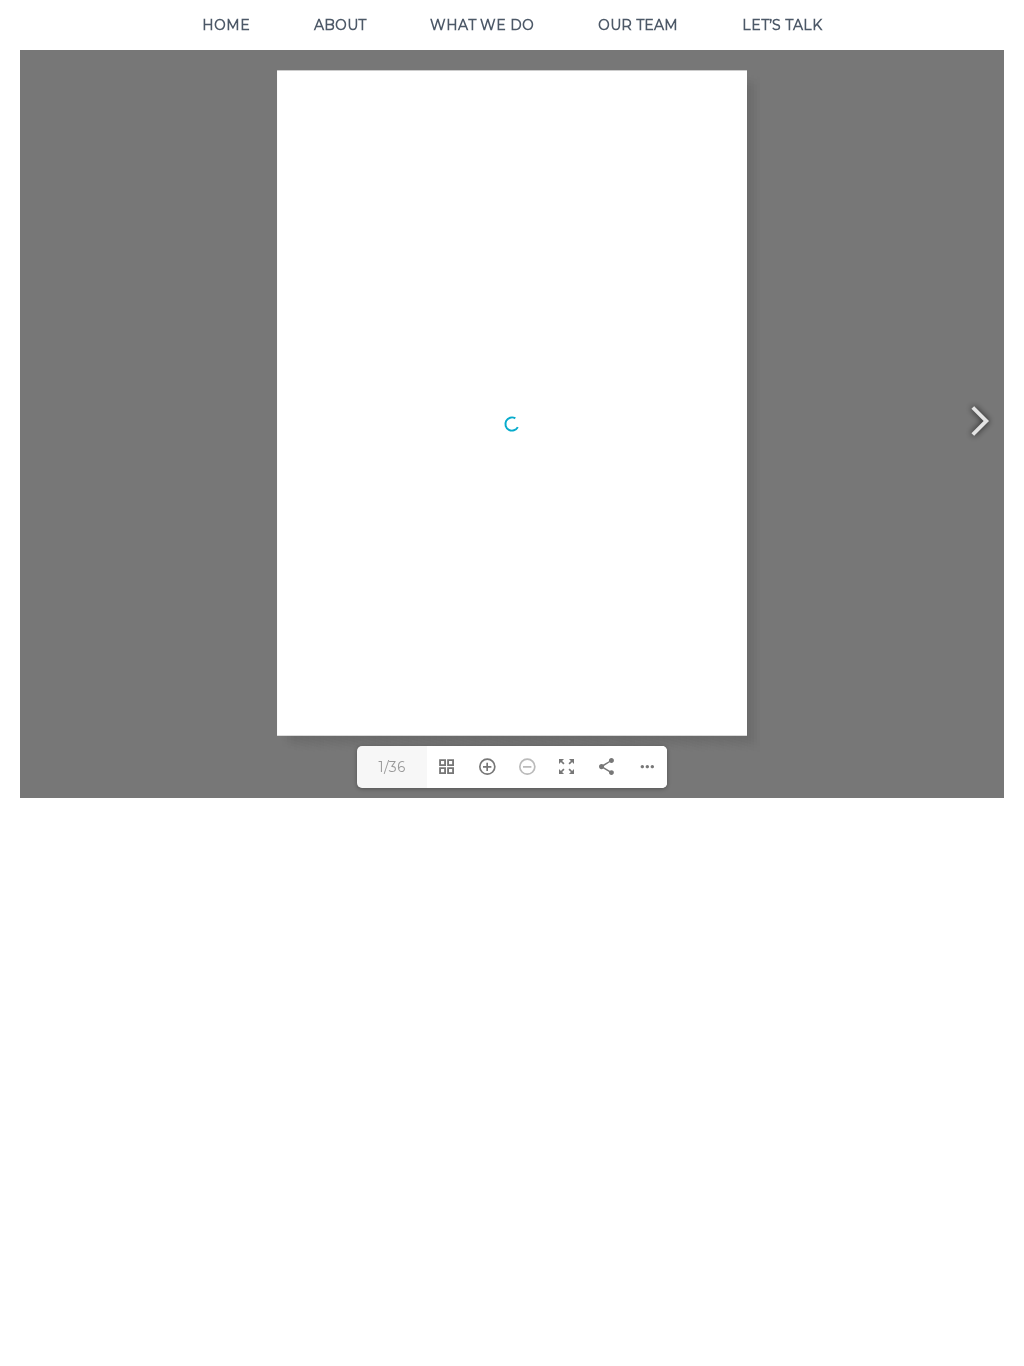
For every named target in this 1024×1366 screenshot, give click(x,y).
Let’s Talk (782, 25)
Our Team (638, 25)
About (340, 25)
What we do (482, 25)
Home (226, 25)
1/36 (391, 767)
